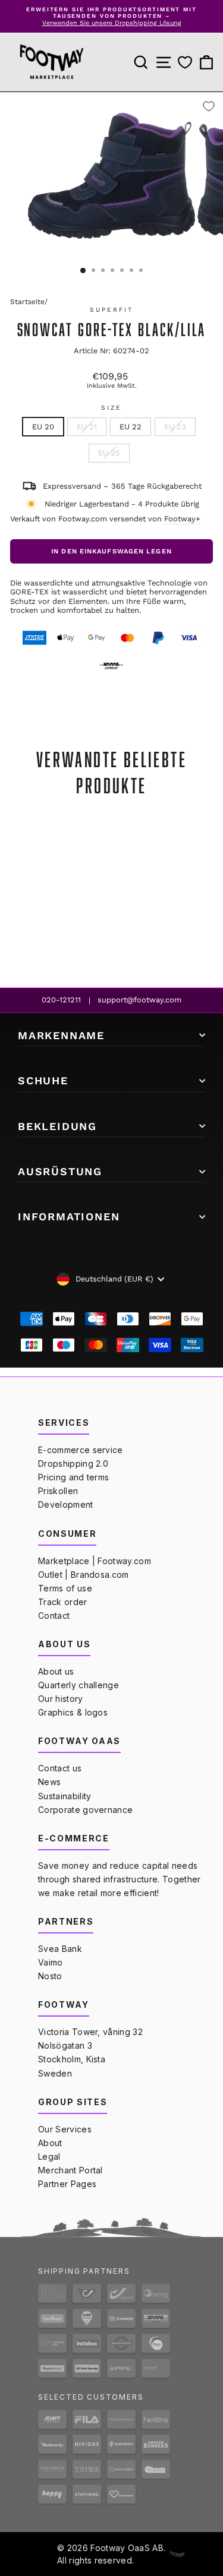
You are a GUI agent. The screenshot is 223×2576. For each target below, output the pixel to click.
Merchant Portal (70, 2170)
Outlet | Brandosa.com (84, 1575)
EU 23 (175, 427)
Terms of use (65, 1588)
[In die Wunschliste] (209, 106)
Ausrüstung (60, 1171)
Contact (54, 1615)
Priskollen (58, 1491)
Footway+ (182, 519)
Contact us (60, 1768)
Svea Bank (60, 1949)
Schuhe (43, 1080)
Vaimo (51, 1962)
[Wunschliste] (185, 63)
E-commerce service (81, 1450)
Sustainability (65, 1796)
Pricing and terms (73, 1477)
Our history (61, 1699)
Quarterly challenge (78, 1685)
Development (66, 1504)
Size (111, 408)
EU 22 (131, 427)
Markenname (61, 1035)
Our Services (65, 2129)
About (50, 2143)
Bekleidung (57, 1126)
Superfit (112, 310)
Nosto (50, 1976)
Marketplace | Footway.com (95, 1561)
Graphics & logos (73, 1712)
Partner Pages (67, 2184)
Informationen (69, 1216)
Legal (49, 2156)
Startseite (27, 302)
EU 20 (43, 427)
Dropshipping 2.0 (73, 1463)
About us (56, 1671)
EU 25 (109, 453)
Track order (63, 1602)
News (49, 1782)
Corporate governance (85, 1810)
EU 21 (87, 427)
